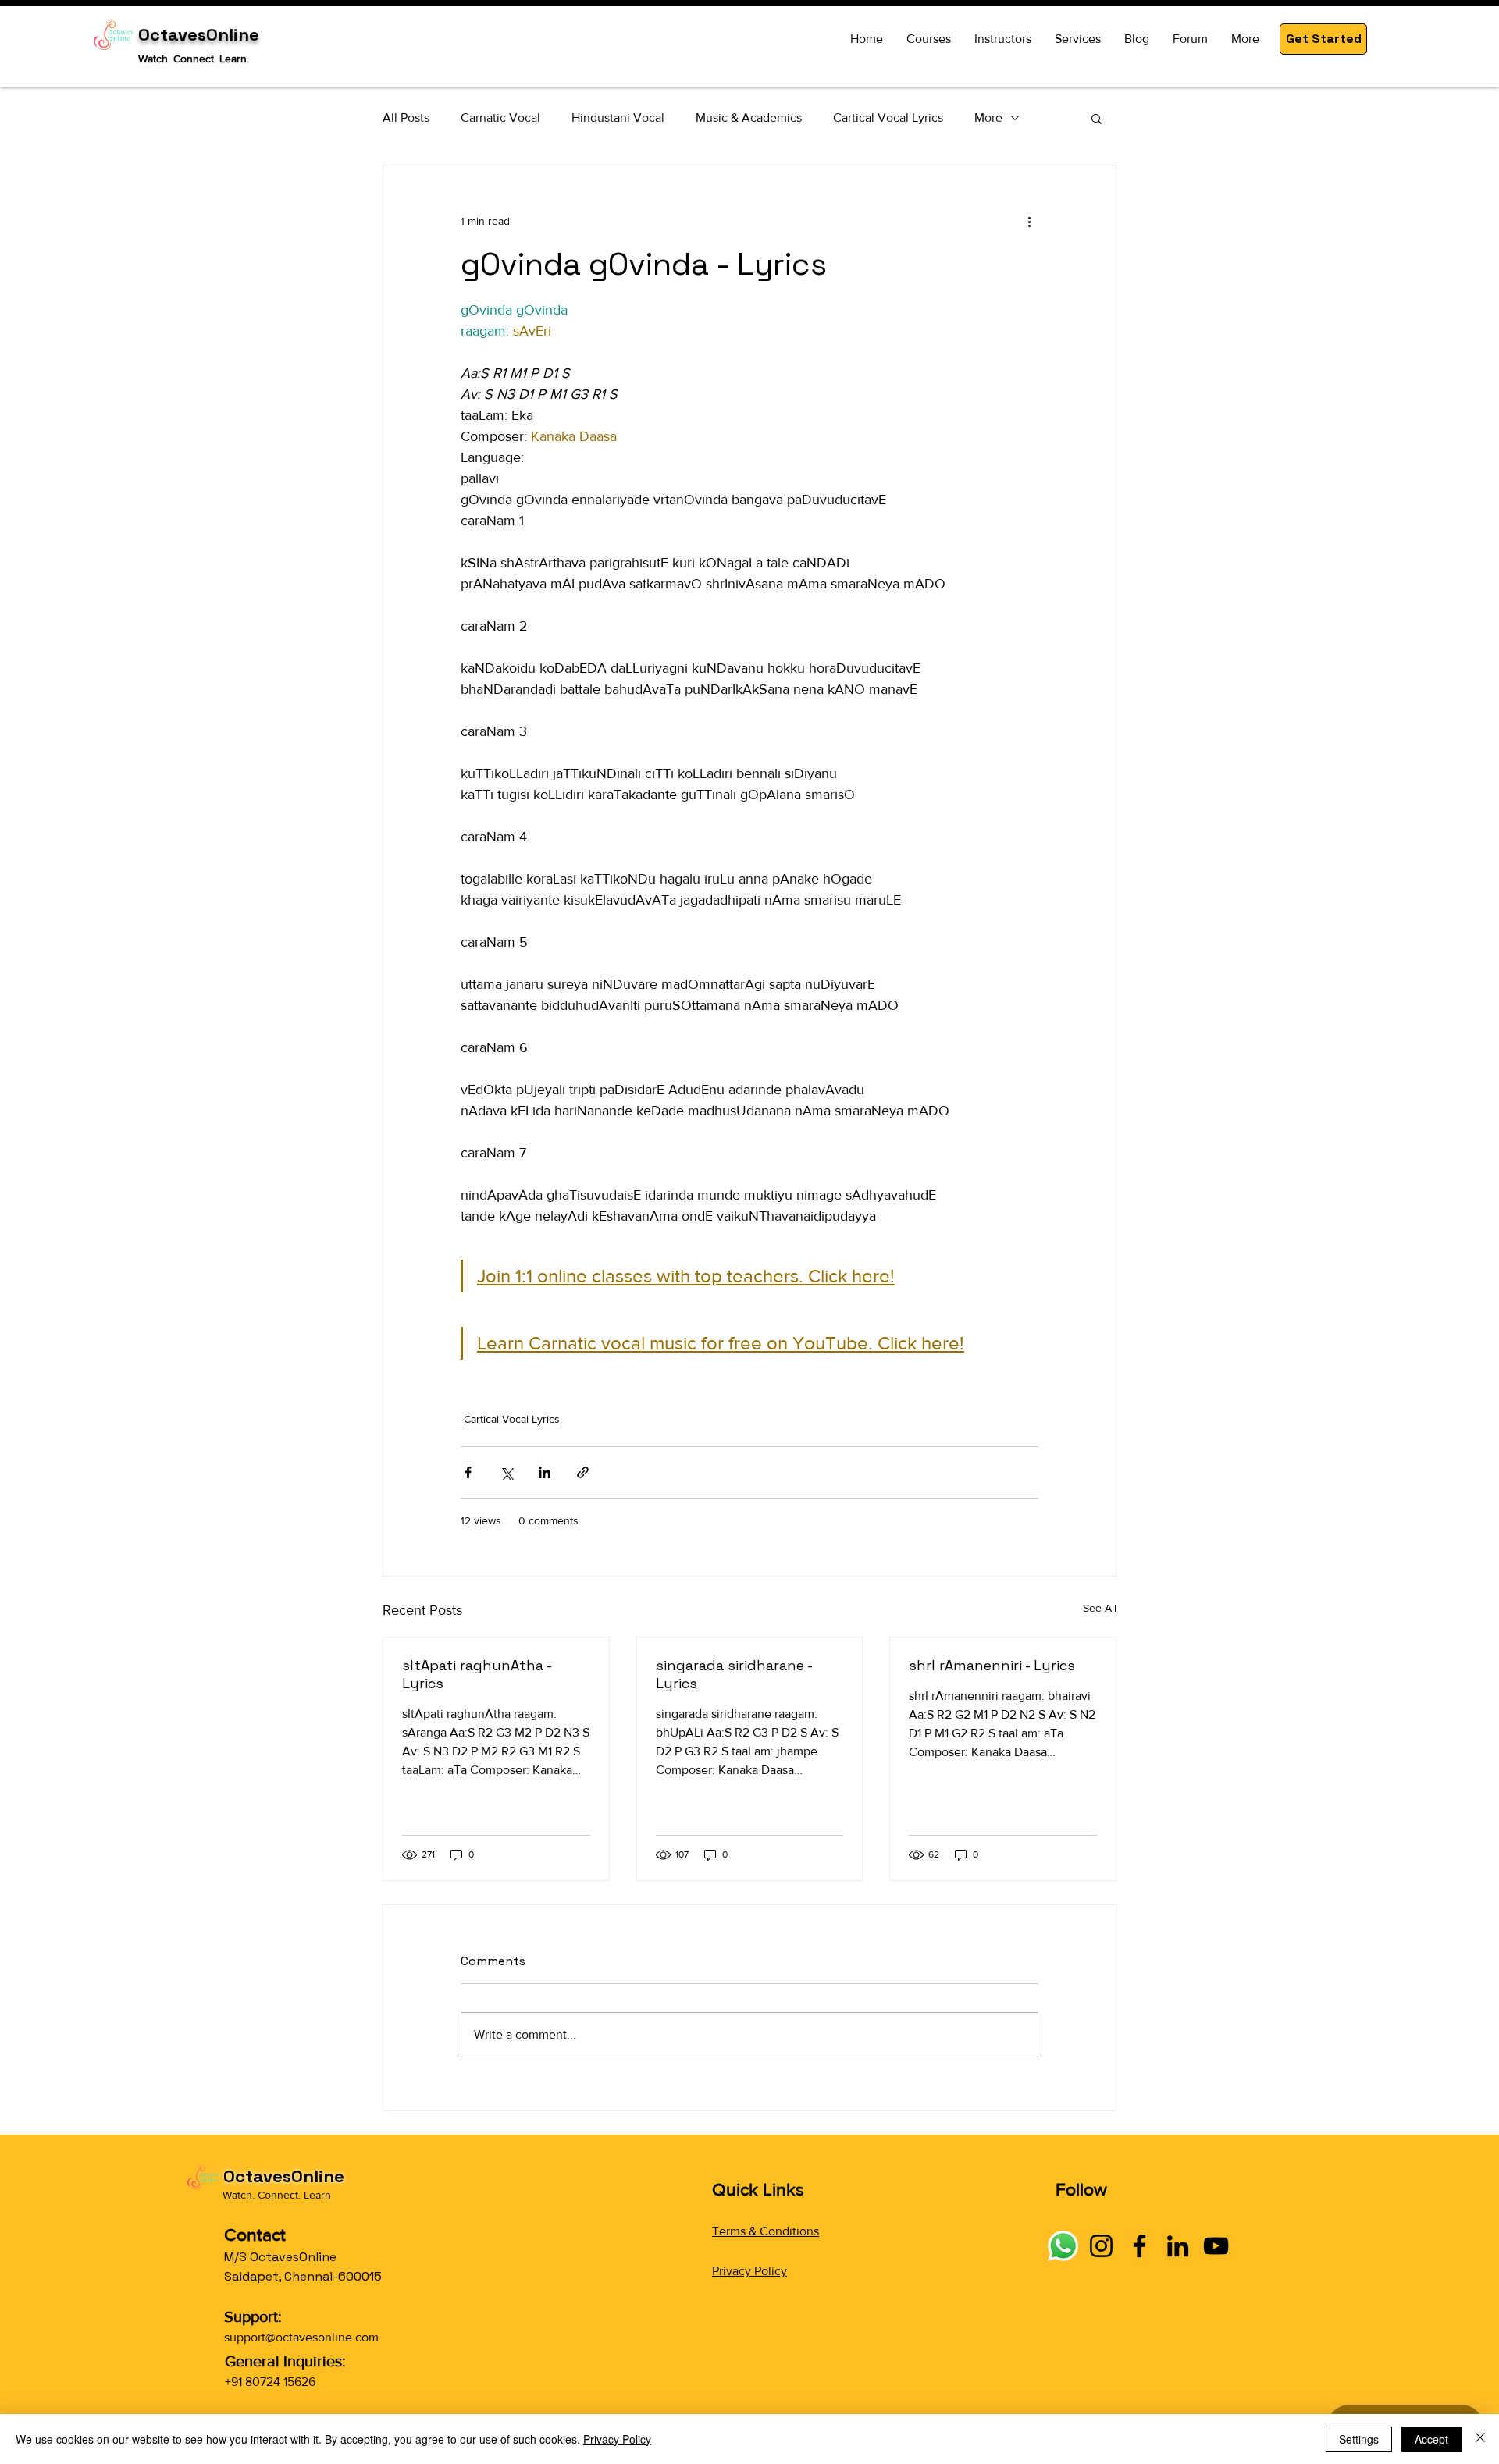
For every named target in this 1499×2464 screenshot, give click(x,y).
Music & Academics (749, 117)
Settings (1359, 2439)
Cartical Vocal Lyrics (888, 117)
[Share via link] (583, 1472)
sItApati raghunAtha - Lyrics (477, 1674)
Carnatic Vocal (500, 117)
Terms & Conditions (766, 2231)
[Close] (1480, 2439)
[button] (1323, 39)
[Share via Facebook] (468, 1472)
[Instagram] (1101, 2246)
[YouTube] (1216, 2246)
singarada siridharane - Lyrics (734, 1674)
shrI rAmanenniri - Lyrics (992, 1665)
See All (1100, 1608)
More (988, 117)
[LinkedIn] (1178, 2246)
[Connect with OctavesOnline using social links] (1063, 2246)
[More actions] (1029, 222)
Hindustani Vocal (618, 117)
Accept (1431, 2439)
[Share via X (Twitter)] (506, 1472)
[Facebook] (1139, 2246)
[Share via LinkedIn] (545, 1472)
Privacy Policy (749, 2271)
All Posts (406, 117)
